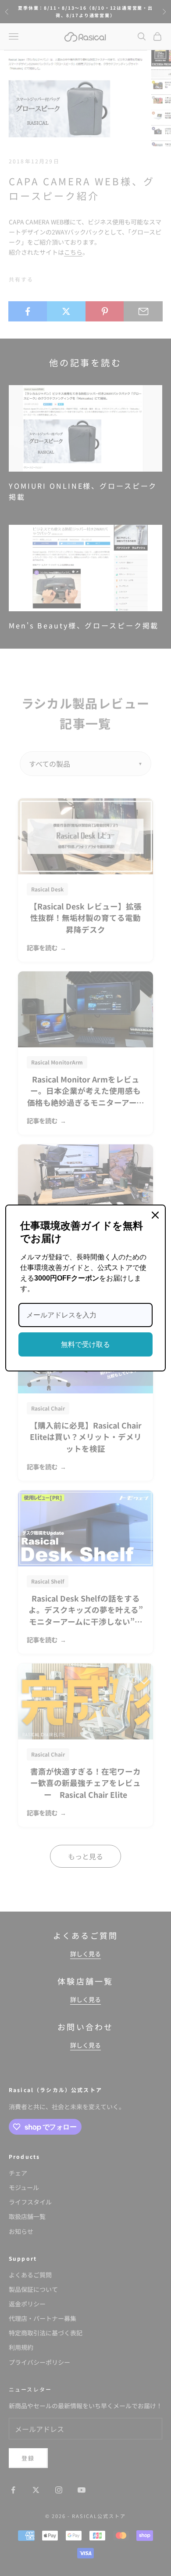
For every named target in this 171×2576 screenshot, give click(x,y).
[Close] (155, 1215)
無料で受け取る (85, 1344)
